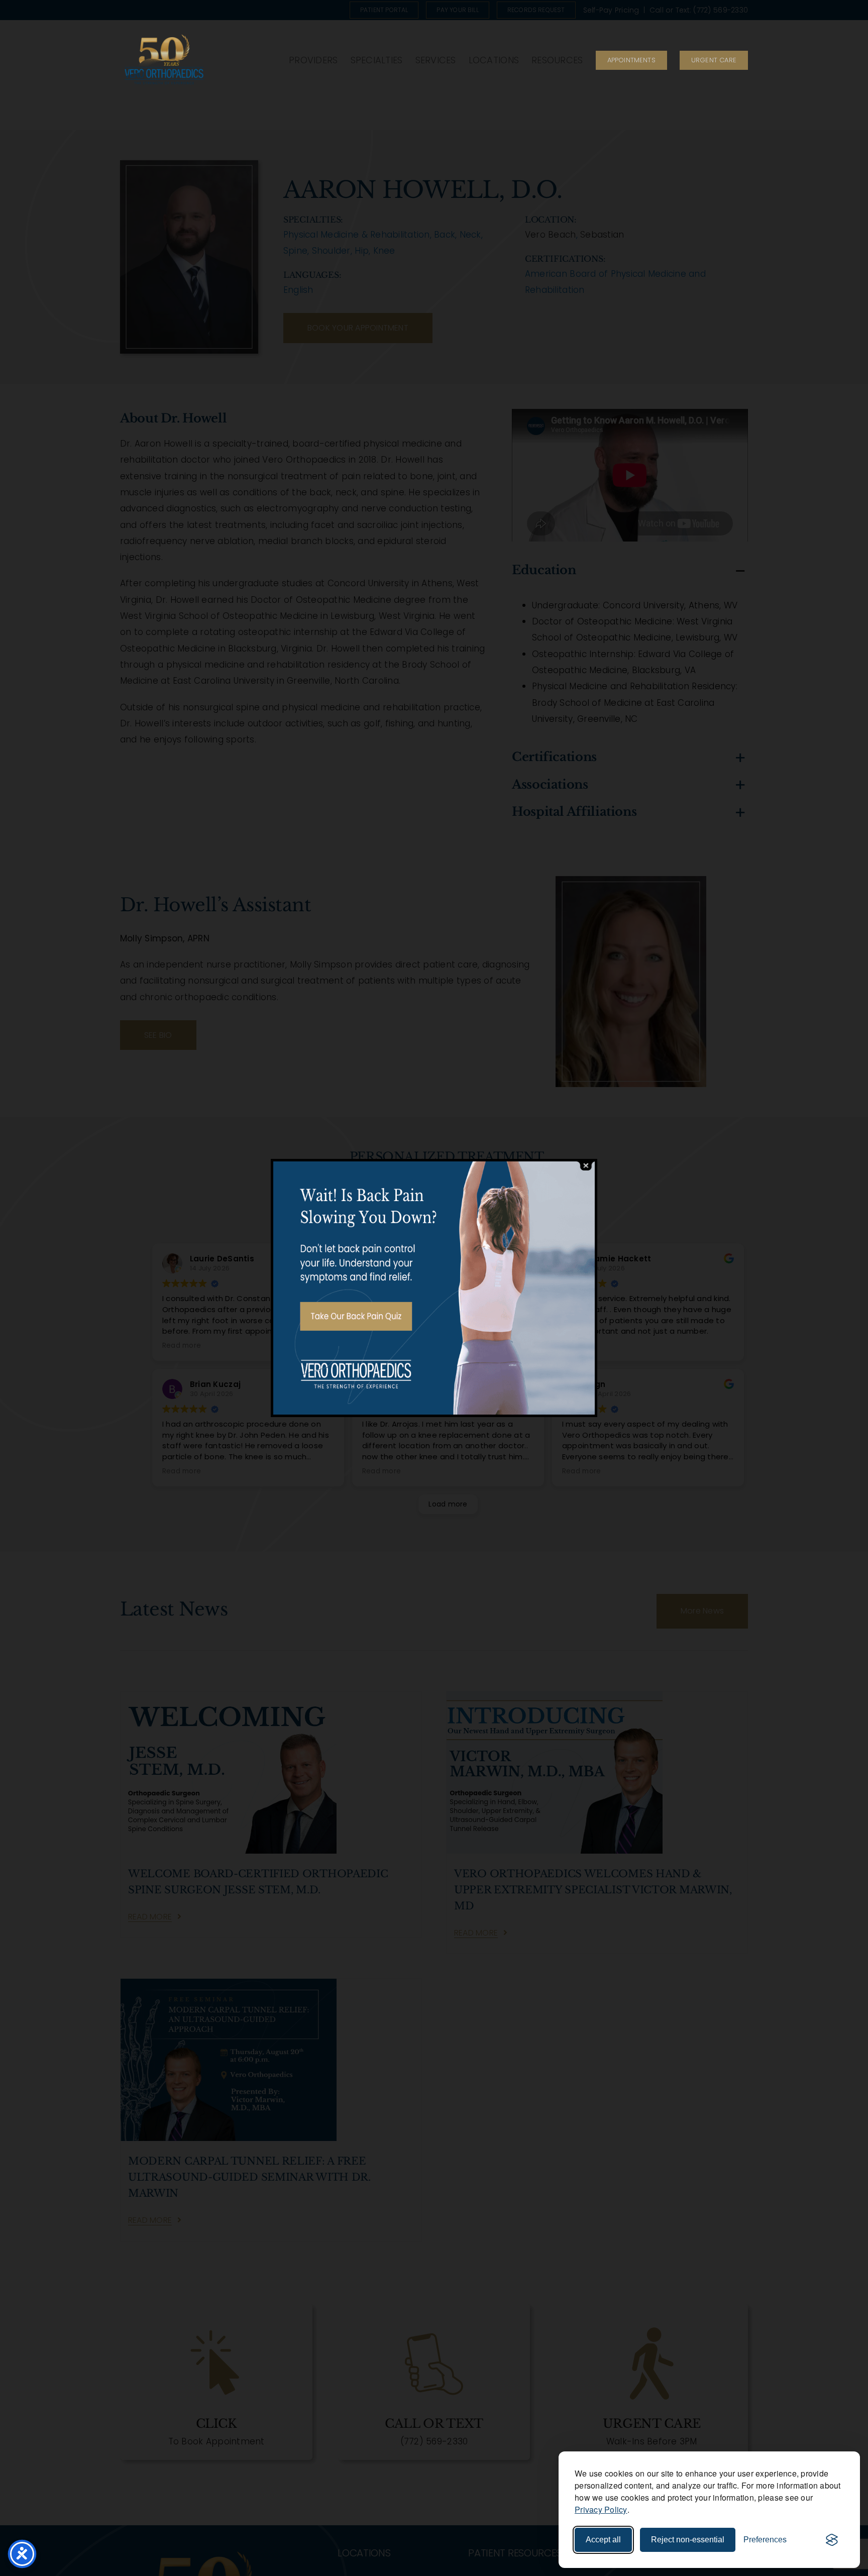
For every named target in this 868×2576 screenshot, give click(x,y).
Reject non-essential (688, 2540)
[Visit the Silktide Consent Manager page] (832, 2540)
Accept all (603, 2540)
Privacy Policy (601, 2509)
